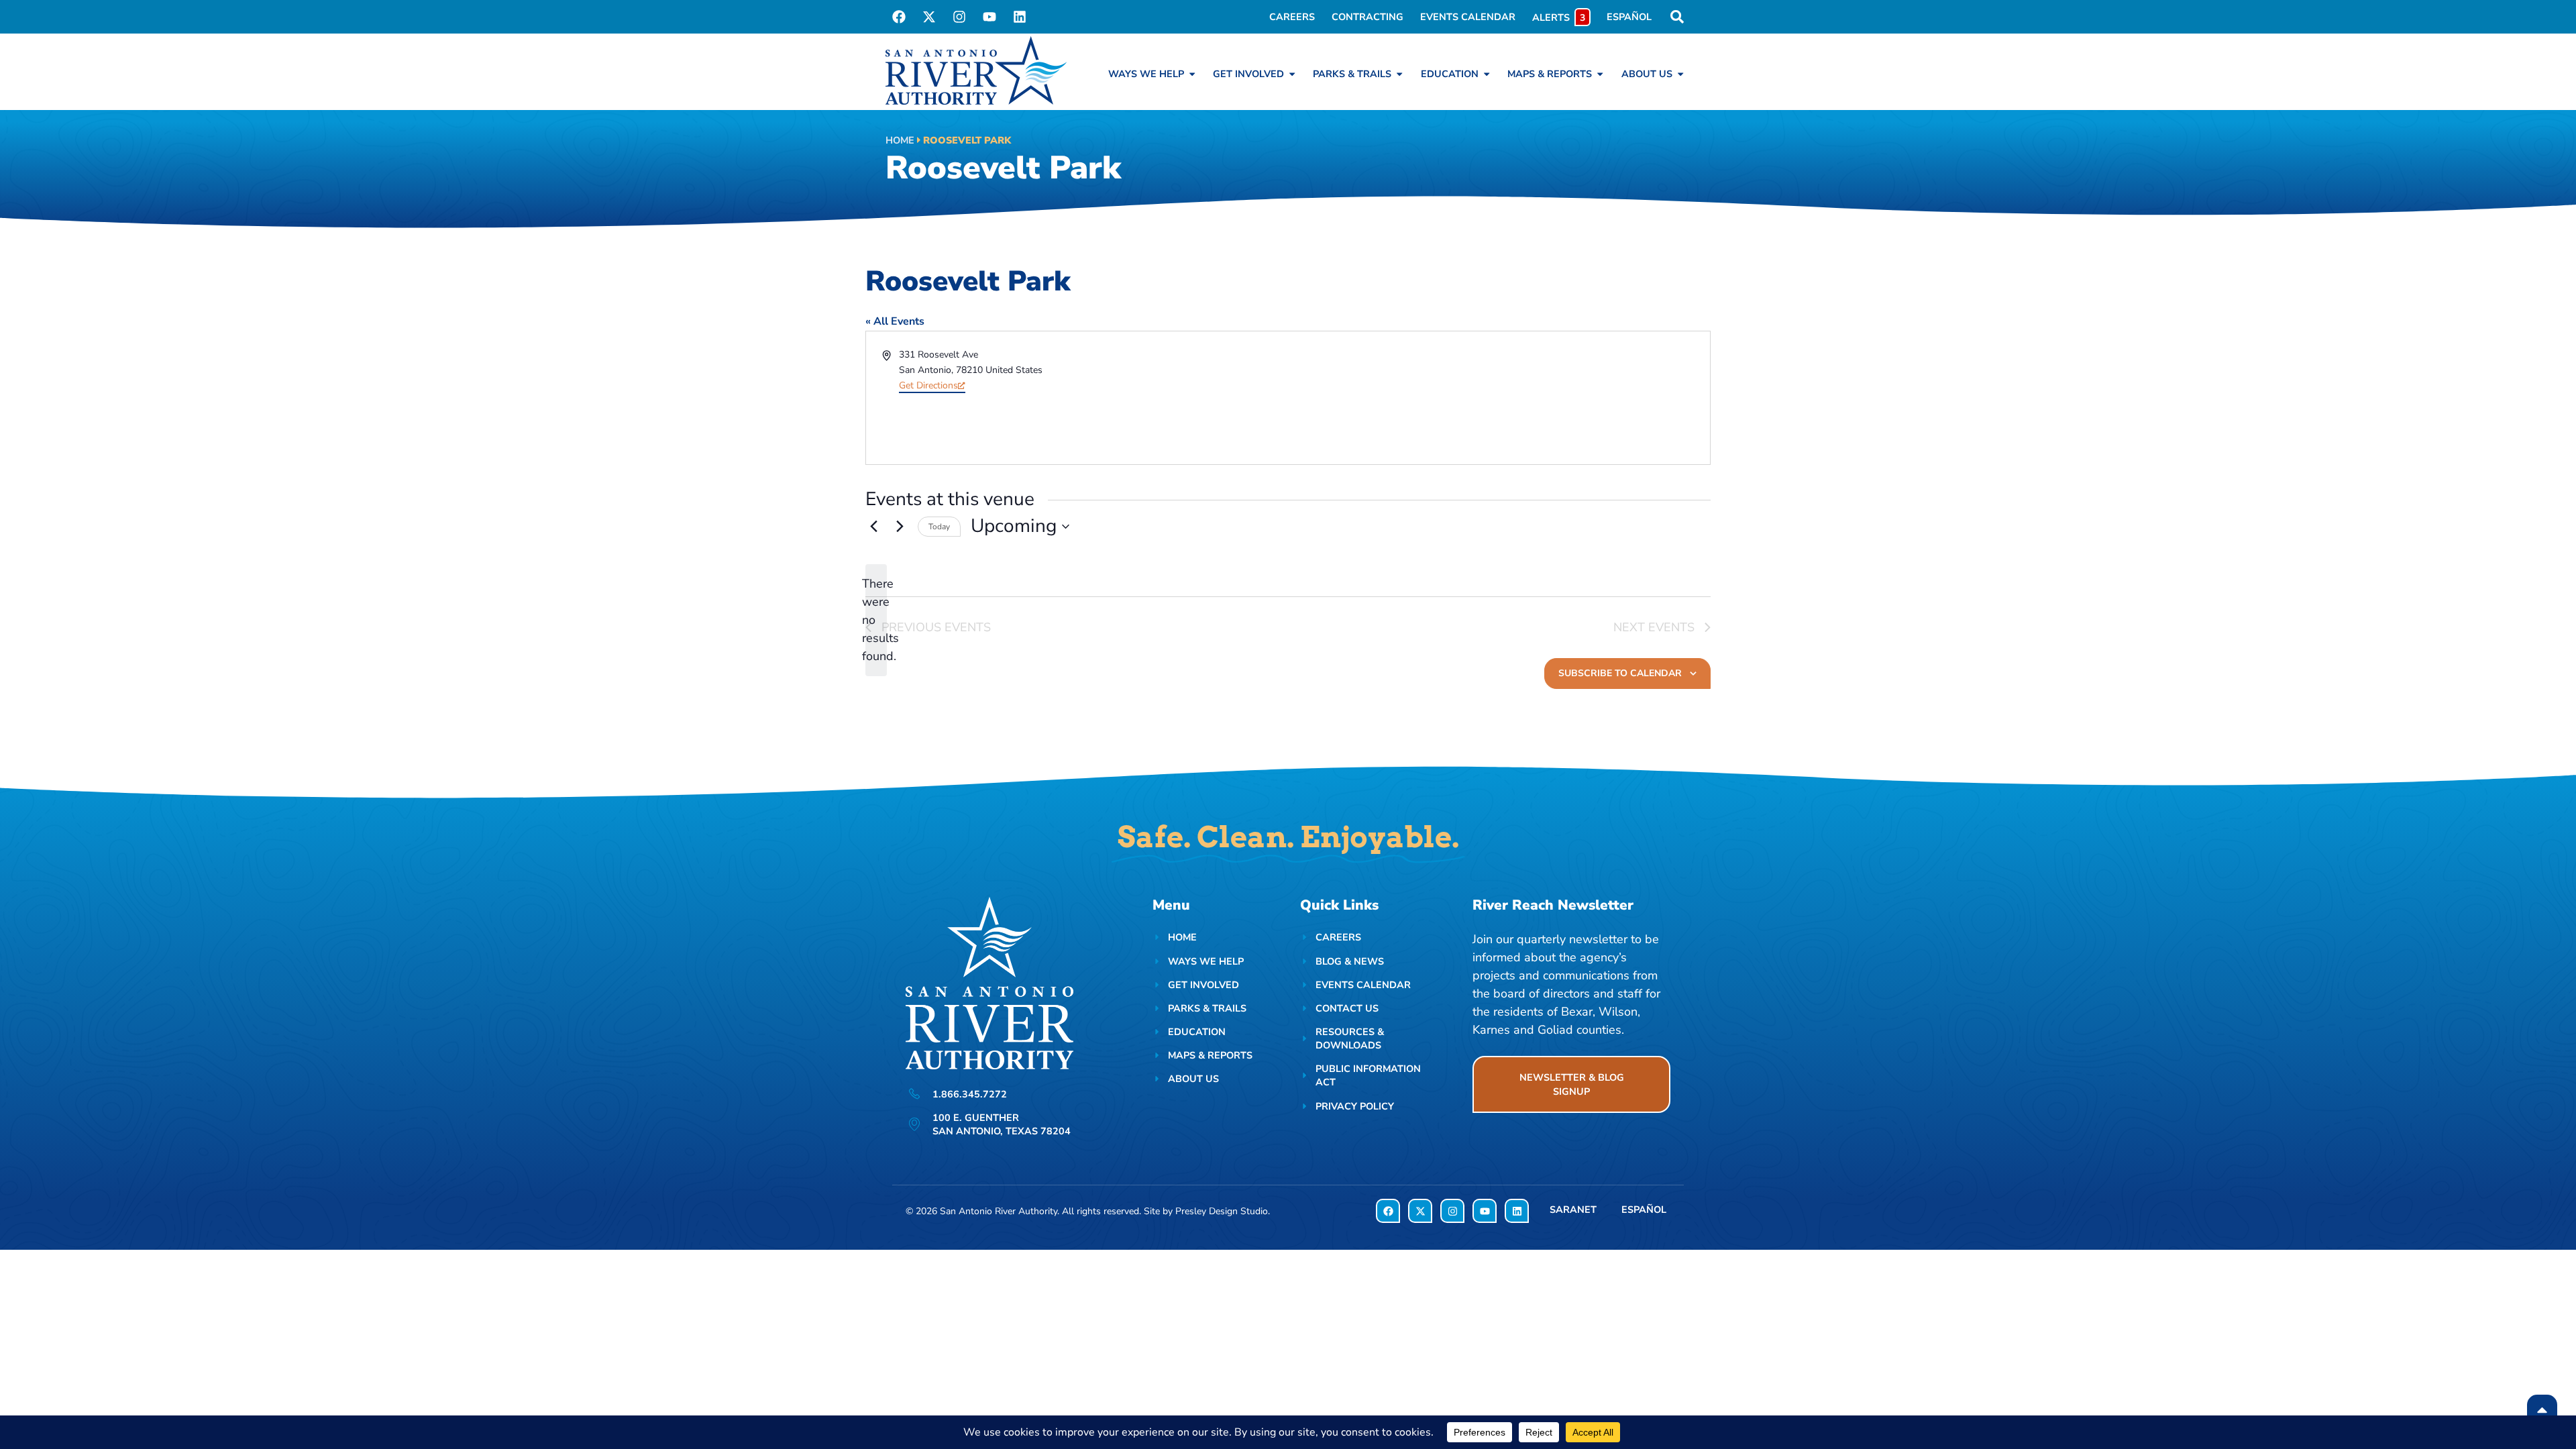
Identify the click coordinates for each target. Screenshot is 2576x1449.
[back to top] (2542, 1410)
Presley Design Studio (1222, 1211)
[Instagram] (959, 17)
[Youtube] (989, 17)
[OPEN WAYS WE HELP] (1192, 74)
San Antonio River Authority (999, 1211)
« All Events (895, 321)
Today (939, 527)
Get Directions (928, 385)
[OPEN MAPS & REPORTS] (1600, 74)
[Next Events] (900, 527)
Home (900, 140)
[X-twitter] (929, 17)
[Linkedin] (1020, 17)
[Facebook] (899, 17)
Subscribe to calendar (1620, 673)
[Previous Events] (873, 527)
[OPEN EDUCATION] (1487, 74)
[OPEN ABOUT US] (1680, 74)
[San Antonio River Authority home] (976, 70)
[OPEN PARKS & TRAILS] (1399, 74)
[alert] (876, 620)
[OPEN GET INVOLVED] (1292, 74)
